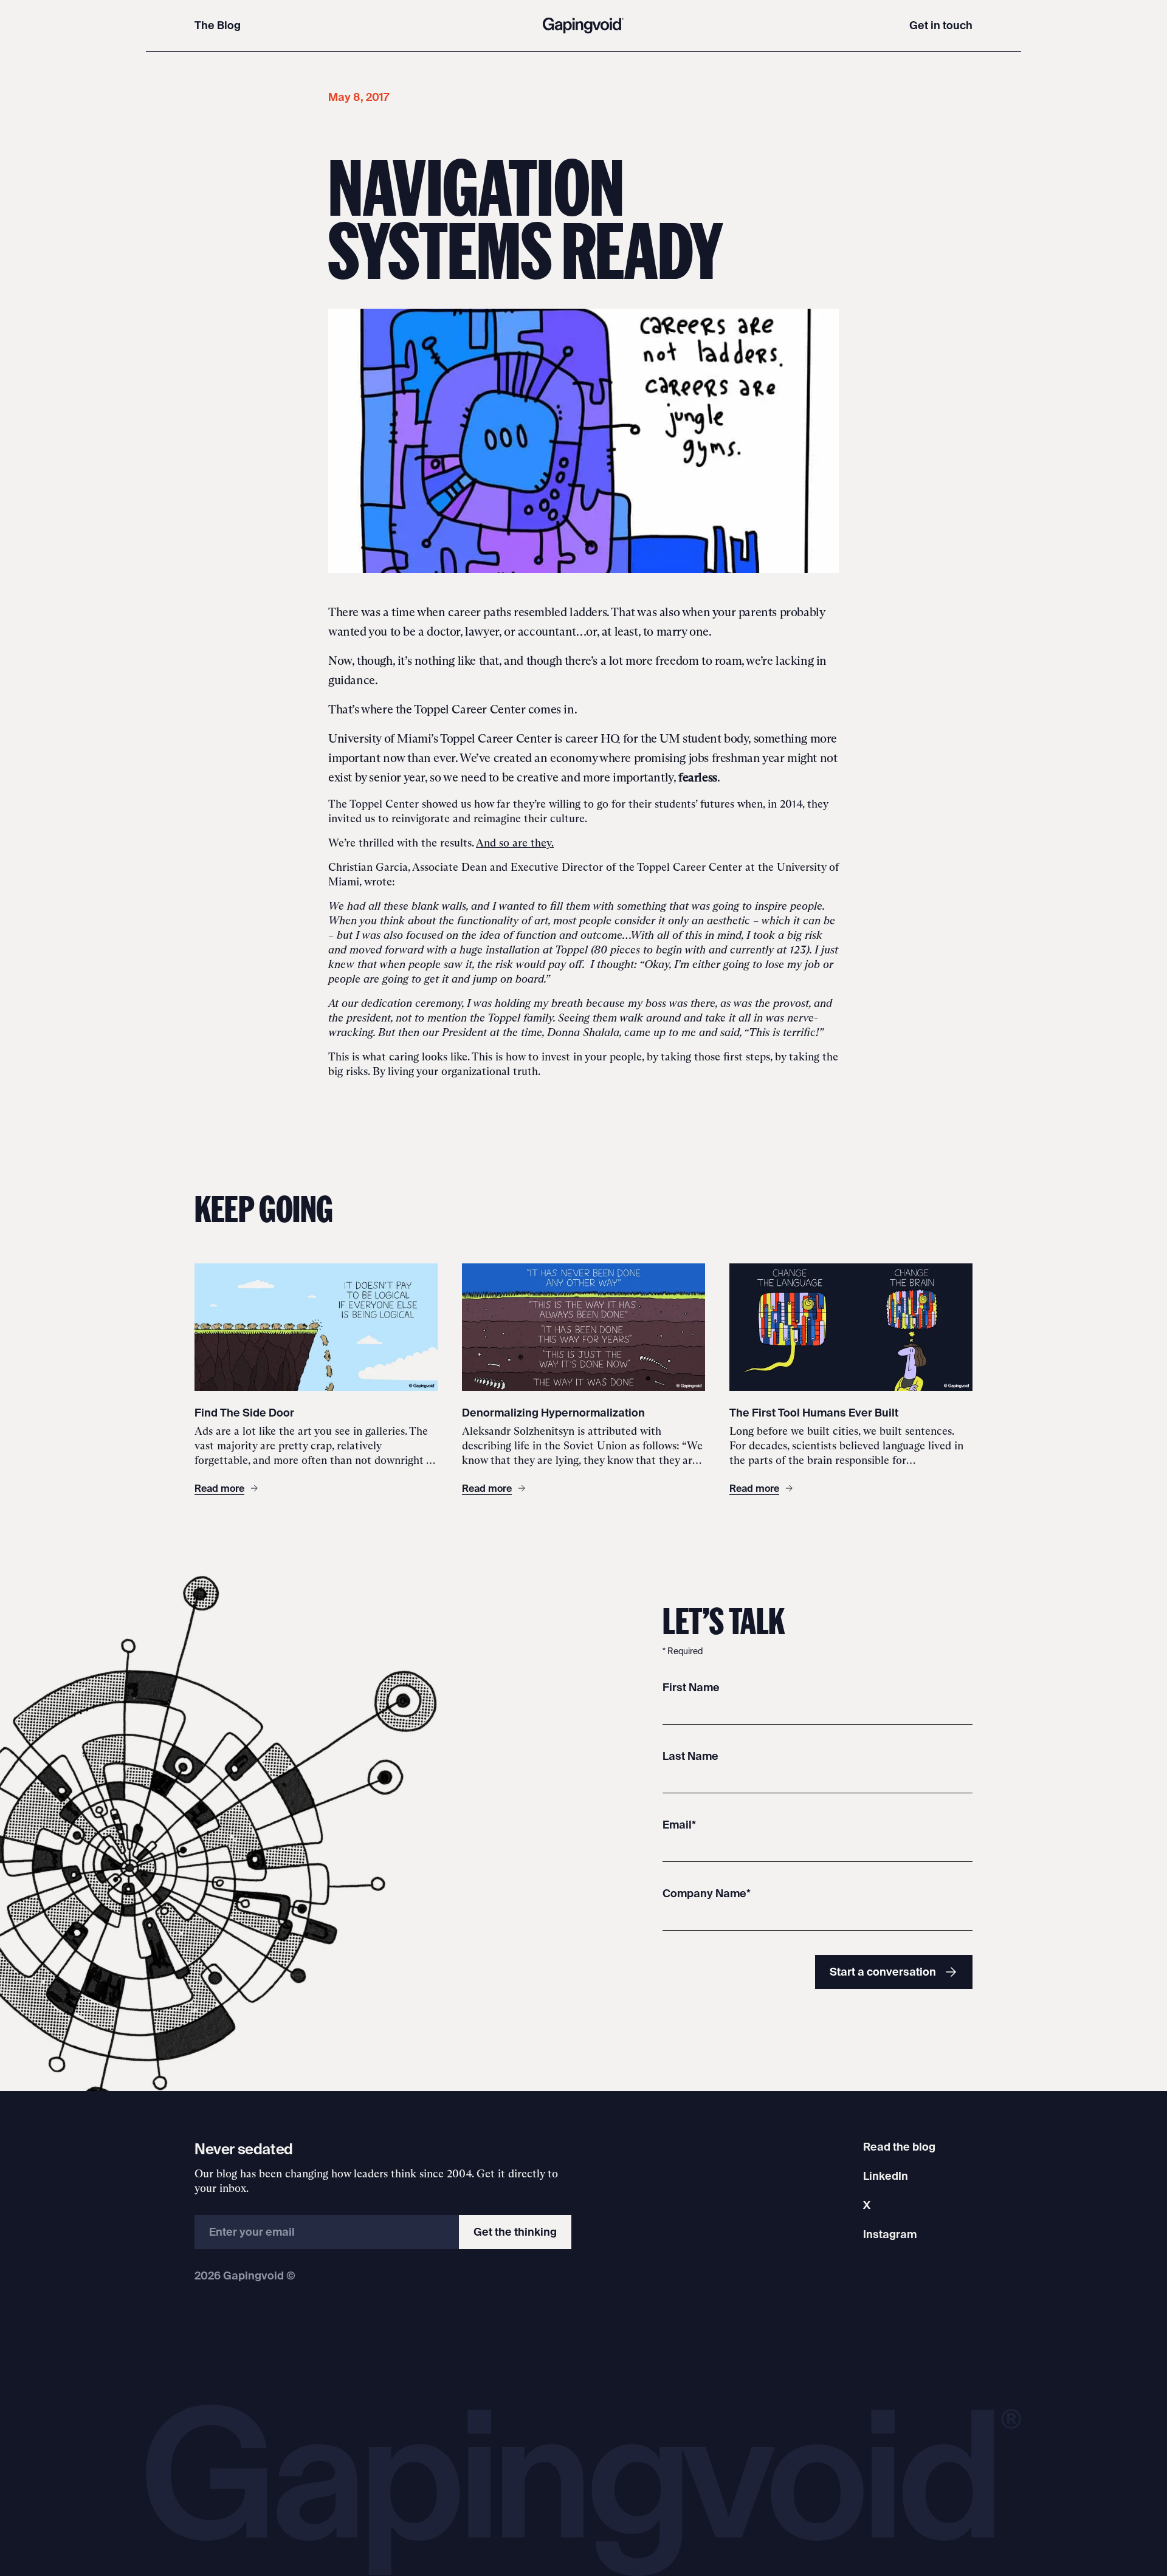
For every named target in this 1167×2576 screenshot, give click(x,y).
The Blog (218, 25)
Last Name (690, 1756)
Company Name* (707, 1893)
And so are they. (515, 843)
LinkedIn (886, 2176)
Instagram (890, 2234)
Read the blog (899, 2147)
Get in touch (941, 25)
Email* (679, 1825)
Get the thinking (515, 2232)
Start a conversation (883, 1972)
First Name (691, 1687)
